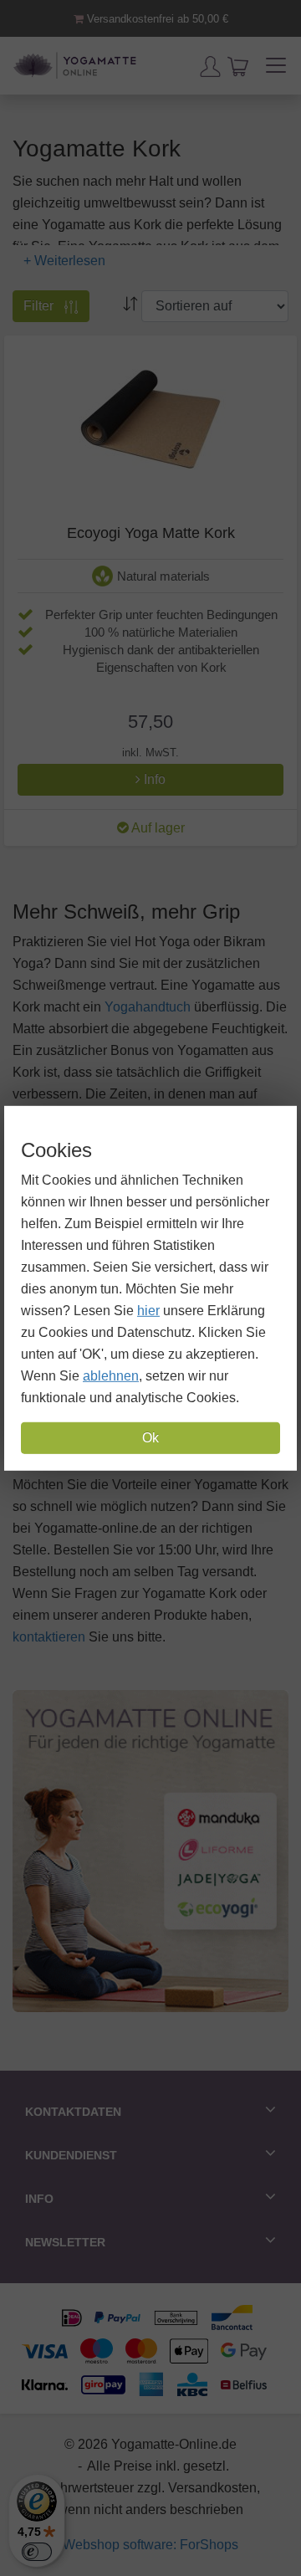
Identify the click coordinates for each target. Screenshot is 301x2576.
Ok (150, 1438)
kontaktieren (49, 1637)
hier (148, 1311)
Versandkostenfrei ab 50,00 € (156, 19)
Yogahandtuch (148, 1007)
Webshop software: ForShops (150, 2545)
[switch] (37, 2552)
